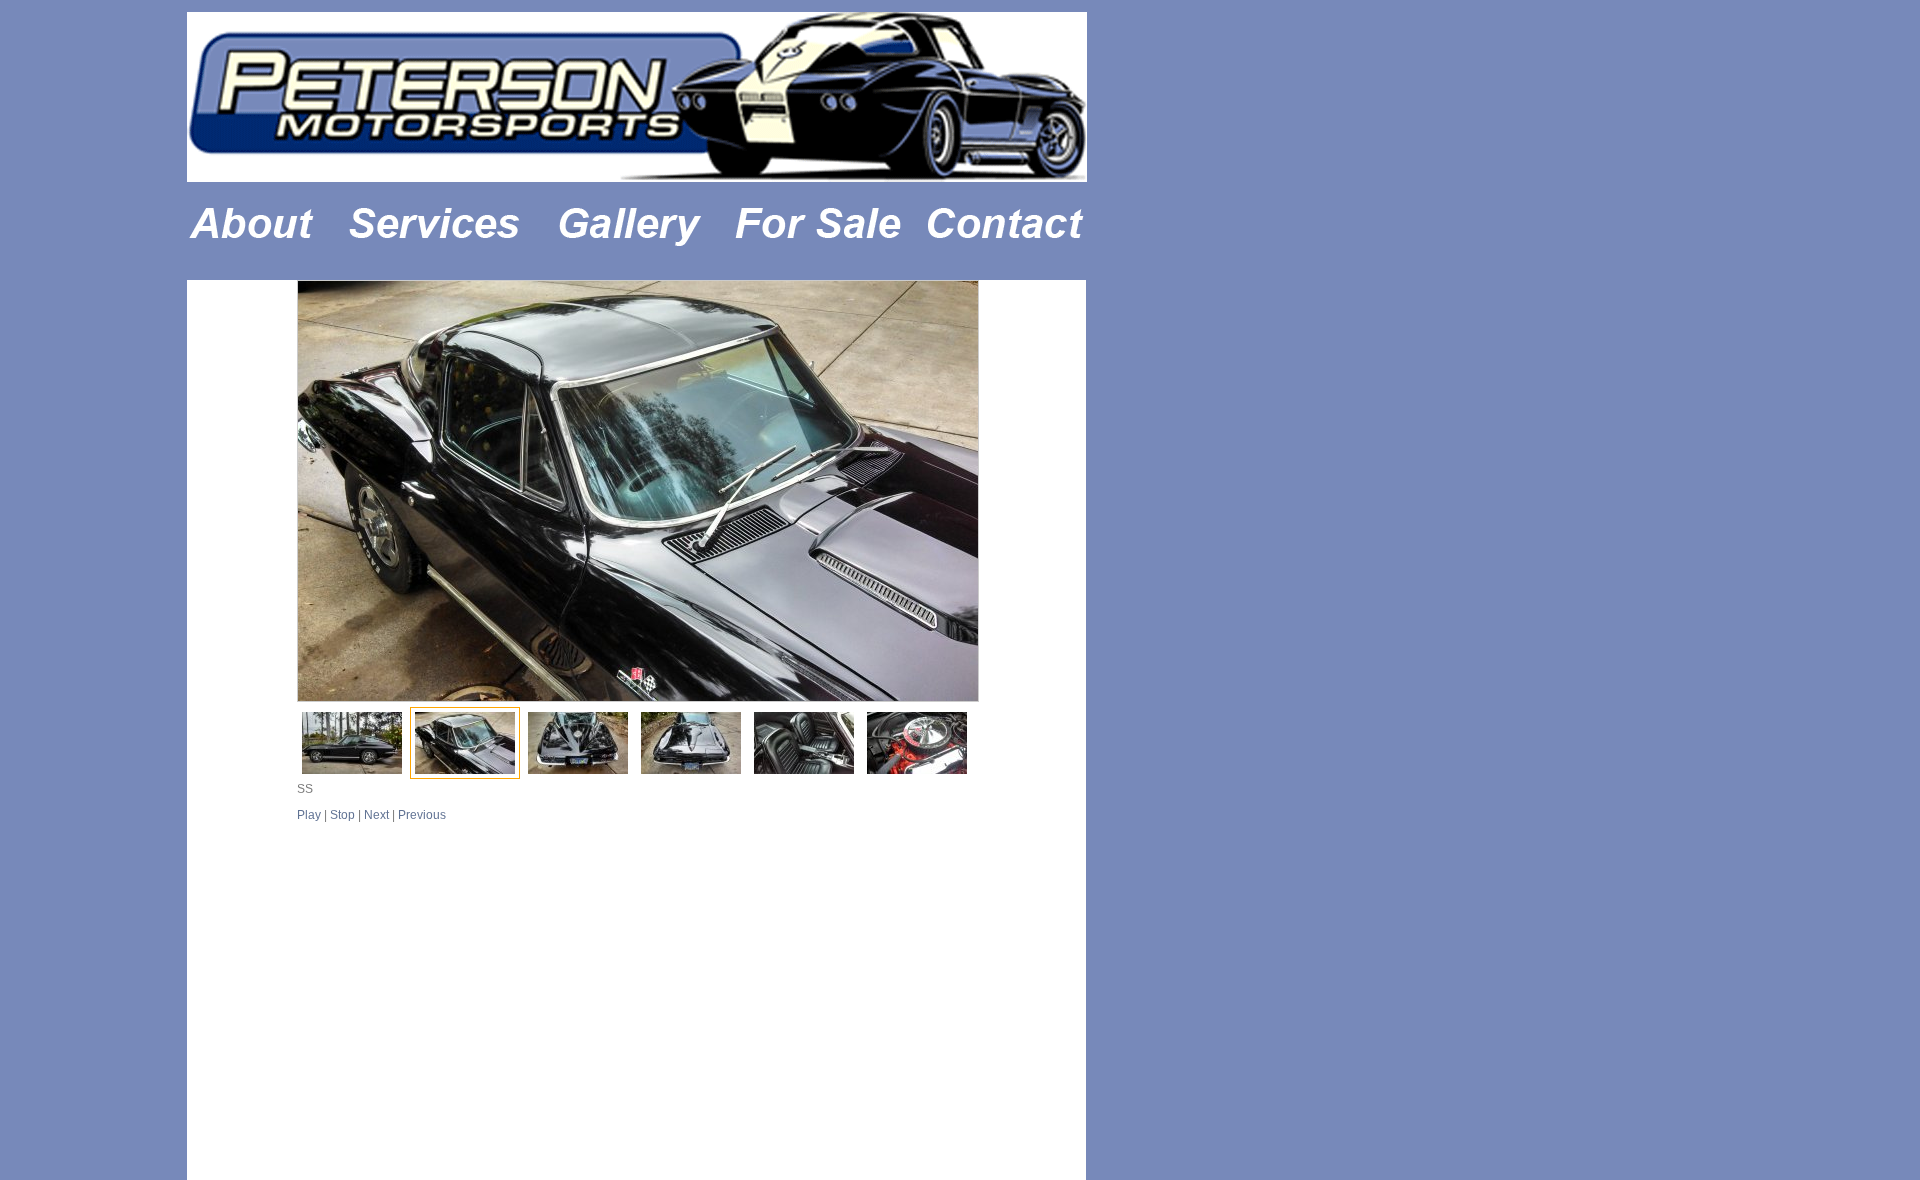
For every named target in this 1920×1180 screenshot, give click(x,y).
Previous (422, 815)
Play (309, 815)
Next (376, 815)
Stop (342, 815)
